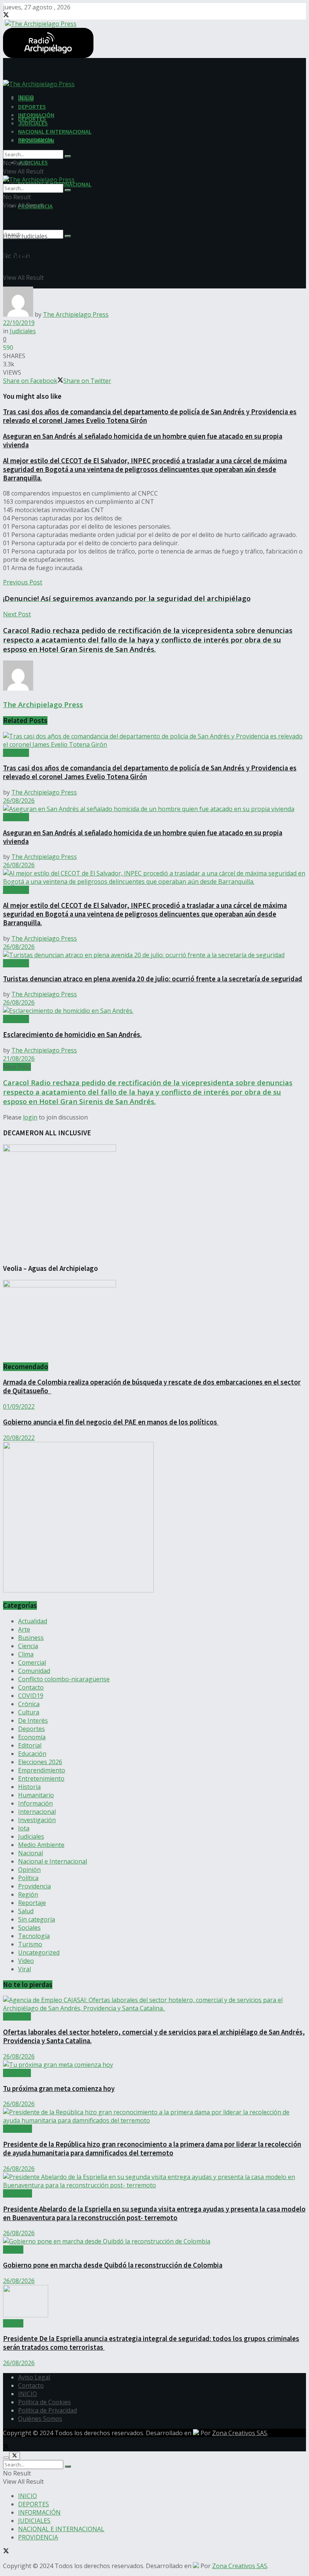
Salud (26, 1911)
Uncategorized (39, 1952)
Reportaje (32, 1903)
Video (26, 1961)
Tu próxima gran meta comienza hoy (59, 2089)
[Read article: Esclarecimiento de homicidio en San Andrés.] (154, 1011)
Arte (24, 1629)
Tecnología (34, 1936)
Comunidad (34, 1671)
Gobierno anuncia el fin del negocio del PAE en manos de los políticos (111, 1422)
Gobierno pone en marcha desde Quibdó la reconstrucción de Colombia (113, 2265)
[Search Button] (68, 236)
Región (28, 1894)
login (30, 1117)
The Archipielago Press (76, 314)
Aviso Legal (34, 2377)
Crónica (29, 1704)
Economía (32, 1737)
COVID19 (31, 1696)
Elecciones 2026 (40, 1762)
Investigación (37, 1820)
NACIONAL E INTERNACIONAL (55, 131)
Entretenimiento (41, 1778)
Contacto (31, 1687)
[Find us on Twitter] (6, 15)
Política (28, 1878)
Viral (24, 1969)
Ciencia (28, 1646)
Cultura (29, 1712)
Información (35, 1803)
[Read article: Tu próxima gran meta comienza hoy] (154, 2065)
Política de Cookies (44, 2402)
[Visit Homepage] (40, 23)
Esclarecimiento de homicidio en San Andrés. (72, 1035)
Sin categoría (37, 1919)
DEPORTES (32, 107)
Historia (29, 1787)
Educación (32, 1754)
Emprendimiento (42, 1770)
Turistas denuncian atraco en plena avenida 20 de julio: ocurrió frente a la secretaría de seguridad (153, 979)
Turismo (30, 1944)
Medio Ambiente (41, 1845)
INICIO (26, 98)
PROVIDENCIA (35, 140)
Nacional (31, 1853)
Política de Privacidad (47, 2410)
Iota (24, 1828)
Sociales (29, 1928)
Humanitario (36, 1795)
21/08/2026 (19, 1058)
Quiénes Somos (40, 2419)
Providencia (34, 1886)
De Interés (33, 1720)
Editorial (30, 1745)
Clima (26, 1654)
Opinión (29, 1870)
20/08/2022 (19, 1438)
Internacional (37, 1812)
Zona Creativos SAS (240, 2433)
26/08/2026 (19, 801)
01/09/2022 (19, 1406)
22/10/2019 (19, 323)
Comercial (32, 1662)
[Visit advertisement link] (78, 1590)
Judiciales (34, 236)
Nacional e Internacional (53, 1861)
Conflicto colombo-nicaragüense (64, 1679)
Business (31, 1638)
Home (11, 236)
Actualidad (33, 1621)
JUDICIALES (33, 162)
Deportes (31, 1729)
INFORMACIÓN (36, 115)
